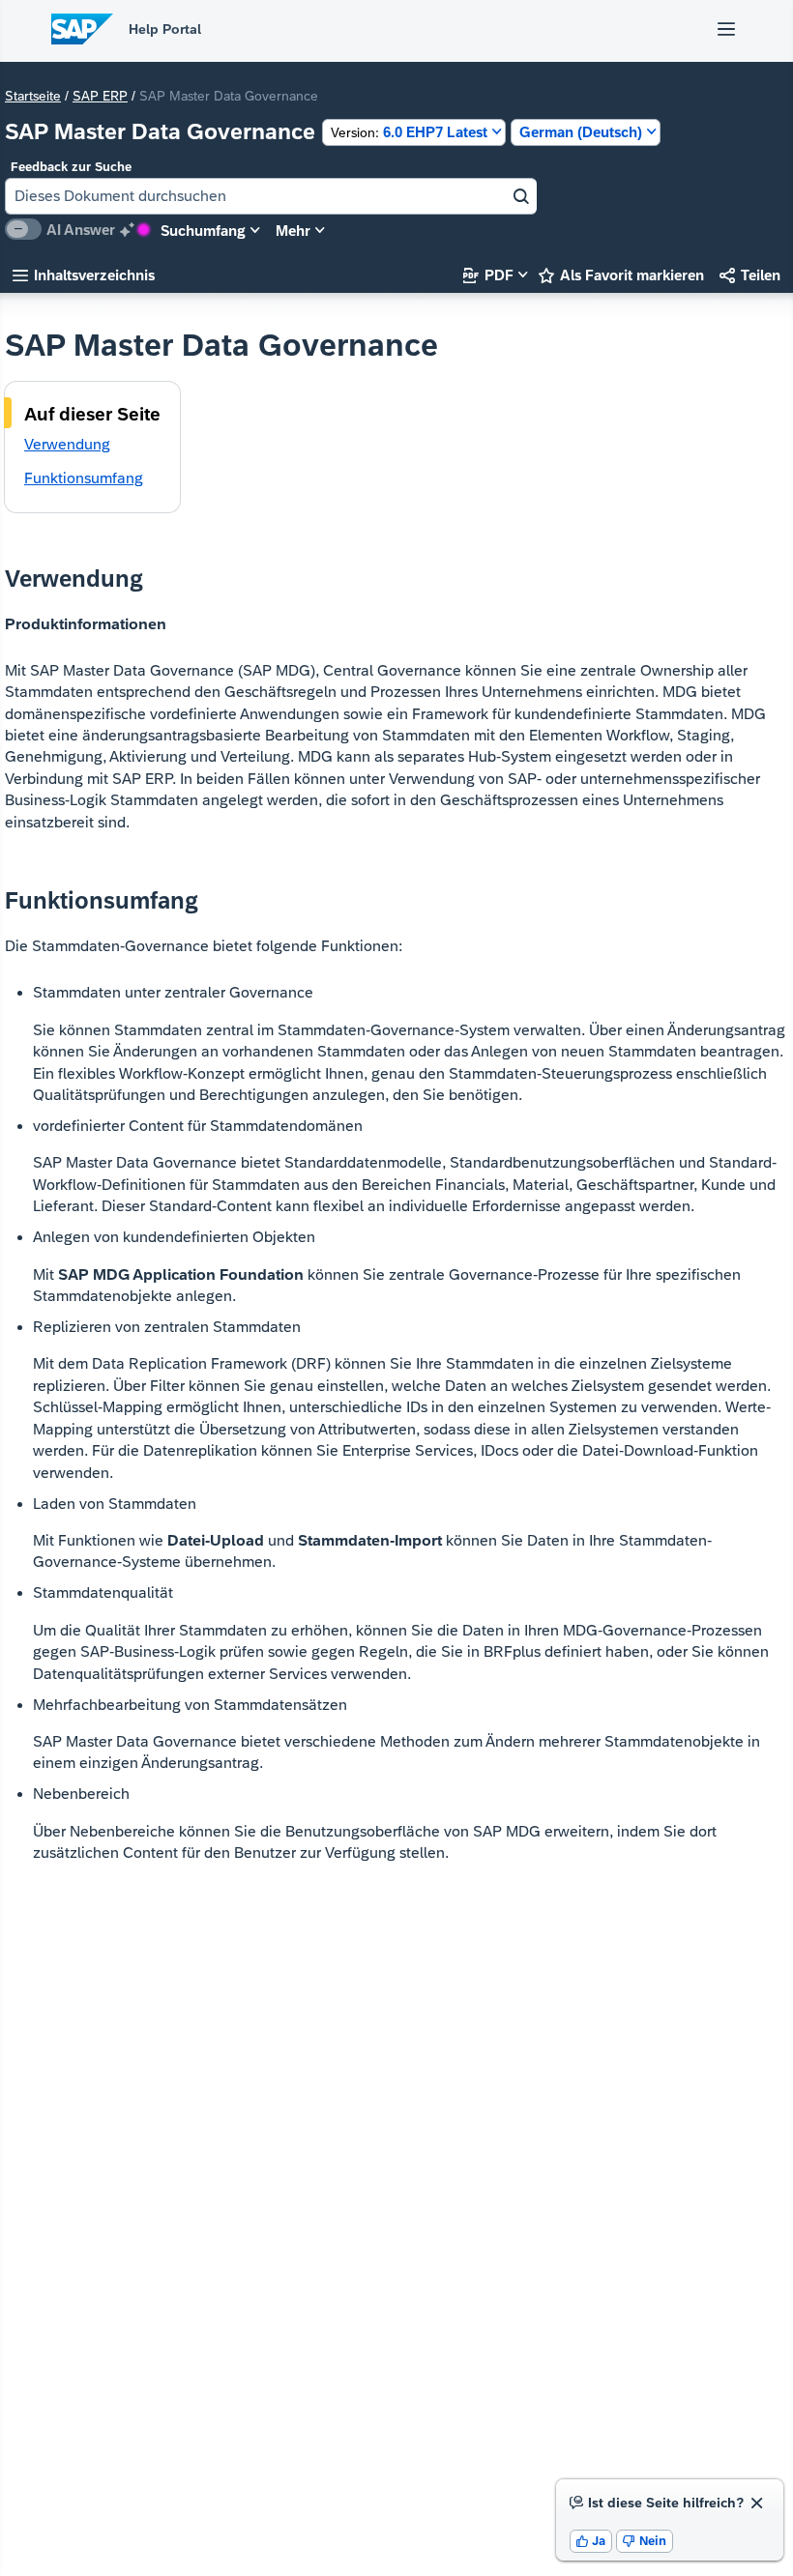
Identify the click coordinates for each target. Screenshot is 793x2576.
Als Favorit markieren (621, 275)
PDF (488, 275)
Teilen (750, 275)
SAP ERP (100, 96)
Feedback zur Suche (71, 167)
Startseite (33, 96)
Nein (645, 2541)
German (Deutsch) (581, 132)
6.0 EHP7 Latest (409, 132)
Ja (591, 2541)
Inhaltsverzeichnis (84, 275)
